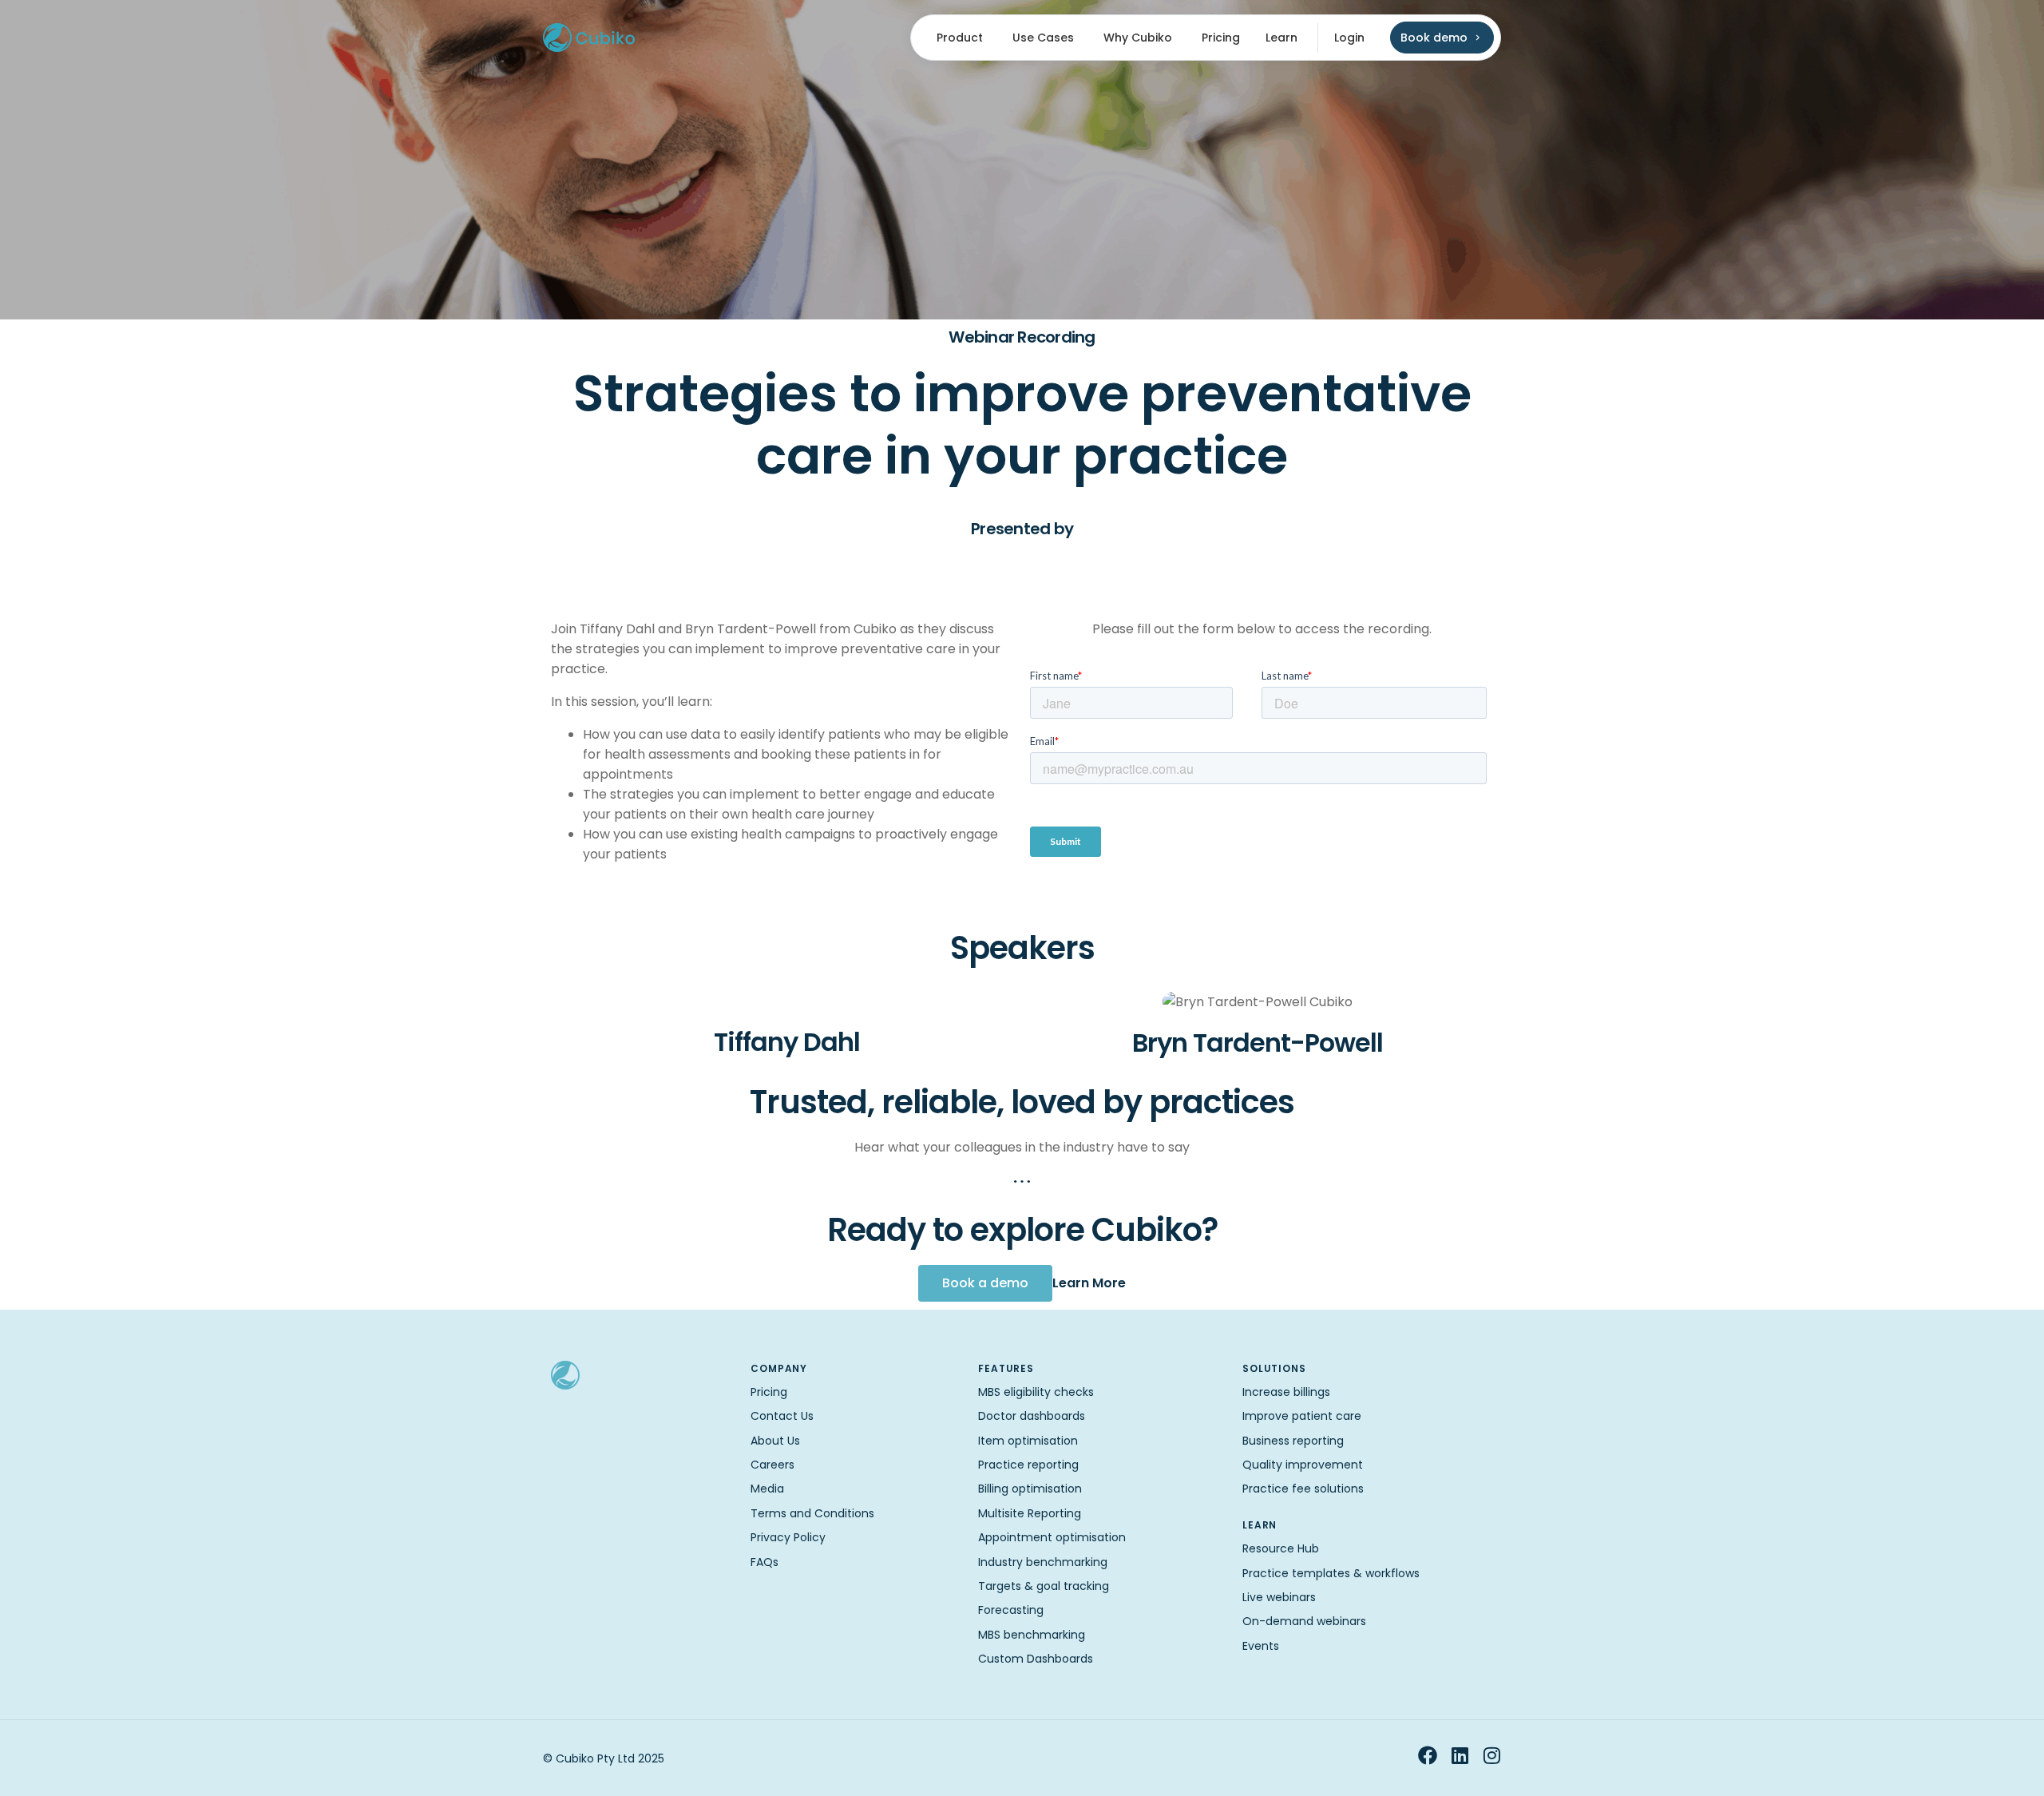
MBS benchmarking (1032, 1635)
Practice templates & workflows (1331, 1573)
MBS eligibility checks (1036, 1392)
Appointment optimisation (1052, 1537)
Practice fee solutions (1303, 1489)
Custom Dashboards (1036, 1659)
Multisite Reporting (1030, 1513)
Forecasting (1011, 1610)
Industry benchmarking (1043, 1562)
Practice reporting (1028, 1465)
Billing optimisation (1030, 1489)
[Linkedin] (1460, 1755)
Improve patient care (1302, 1416)
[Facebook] (1428, 1755)
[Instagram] (1491, 1755)
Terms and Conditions (812, 1513)
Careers (772, 1465)
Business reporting (1293, 1441)
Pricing (769, 1392)
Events (1261, 1646)
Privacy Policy (788, 1537)
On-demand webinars (1304, 1621)
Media (767, 1489)
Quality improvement (1303, 1465)
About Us (775, 1441)
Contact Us (782, 1416)
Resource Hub (1281, 1548)
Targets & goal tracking (1044, 1586)
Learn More (1089, 1283)
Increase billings (1286, 1392)
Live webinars (1279, 1597)
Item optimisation (1028, 1441)
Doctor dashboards (1032, 1416)
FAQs (765, 1562)
